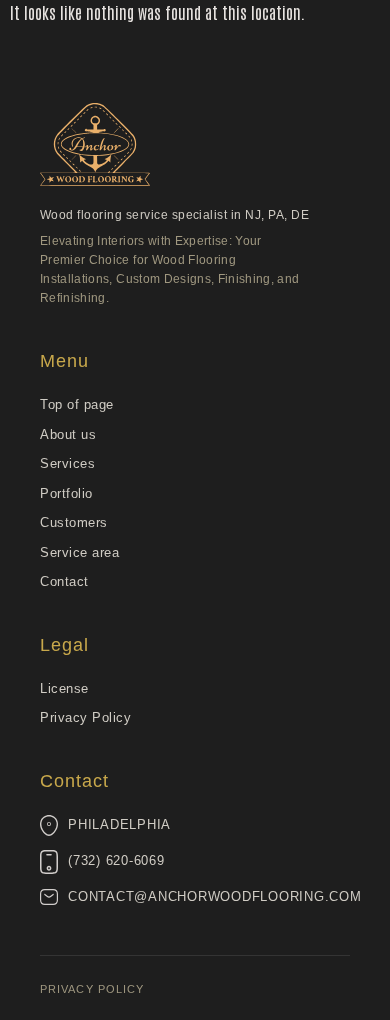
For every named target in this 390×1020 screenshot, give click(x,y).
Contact (64, 581)
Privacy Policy (85, 717)
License (64, 688)
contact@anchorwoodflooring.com (215, 897)
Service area (79, 552)
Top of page (77, 404)
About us (68, 434)
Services (67, 463)
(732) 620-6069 (116, 861)
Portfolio (66, 493)
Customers (74, 522)
